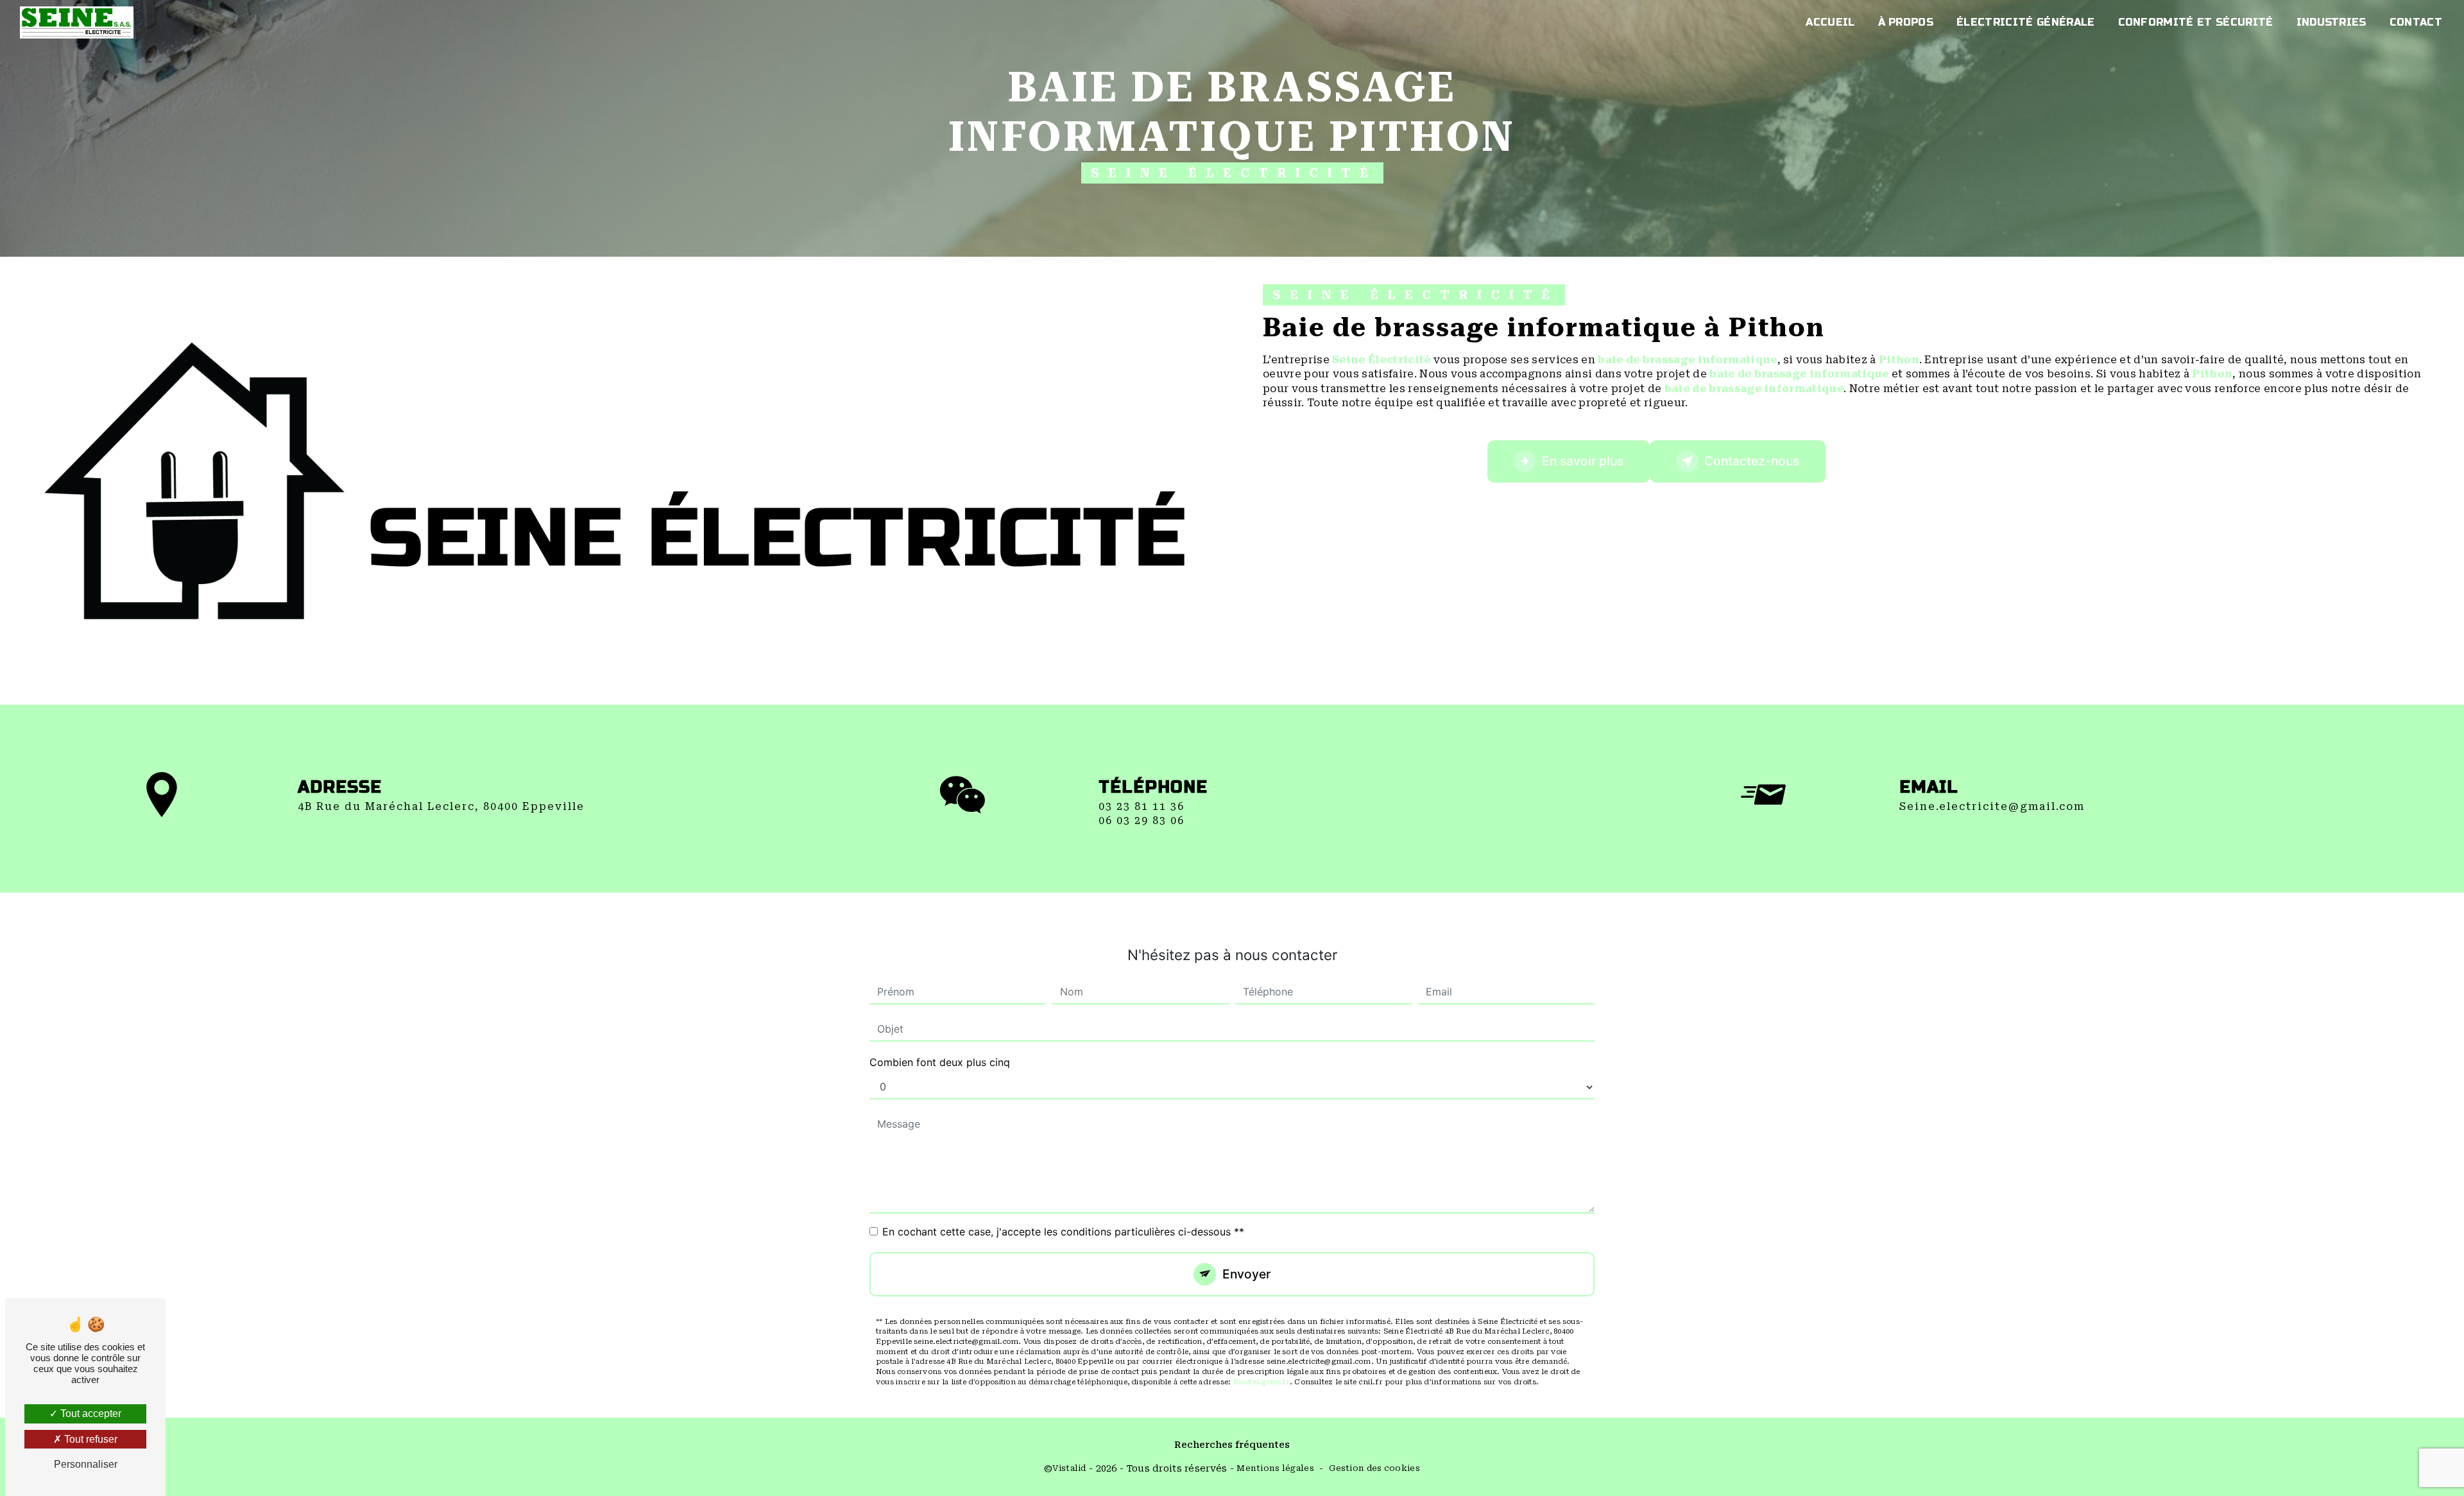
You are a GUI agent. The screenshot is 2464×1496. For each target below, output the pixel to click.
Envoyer (1246, 1274)
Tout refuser (90, 1439)
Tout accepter (90, 1414)
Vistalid (1069, 1468)
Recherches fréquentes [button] (1232, 1445)
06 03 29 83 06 (1142, 821)
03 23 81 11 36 (1142, 806)
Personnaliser (86, 1464)
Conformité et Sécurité (2196, 22)
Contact (2416, 22)
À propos (1906, 22)
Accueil (1830, 22)
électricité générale (2025, 22)
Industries (2331, 22)
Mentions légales (1275, 1468)
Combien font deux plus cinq (940, 1062)
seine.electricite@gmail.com (1992, 806)
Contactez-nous (1752, 461)
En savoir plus (1583, 461)
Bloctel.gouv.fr (1262, 1382)
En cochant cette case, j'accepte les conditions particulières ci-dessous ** (1063, 1232)
